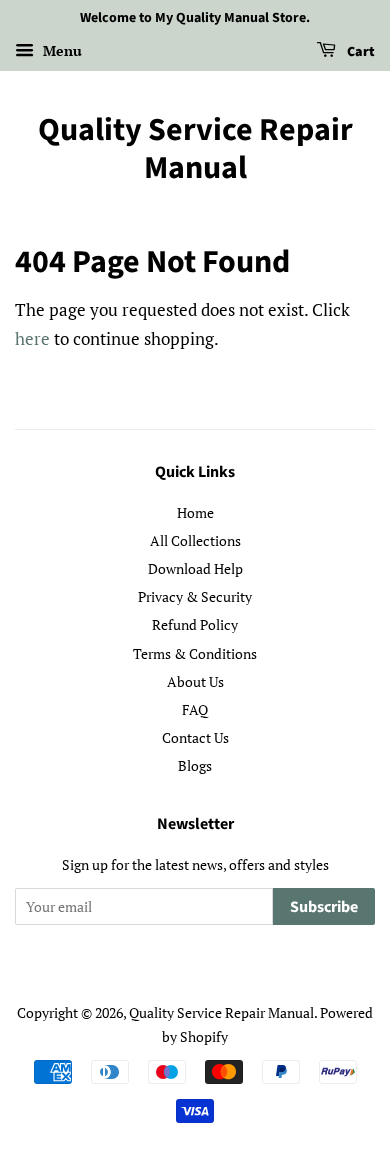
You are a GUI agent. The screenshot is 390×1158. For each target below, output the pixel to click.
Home (195, 512)
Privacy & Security (195, 596)
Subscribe (324, 907)
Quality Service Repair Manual (195, 149)
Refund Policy (195, 624)
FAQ (195, 709)
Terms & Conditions (195, 653)
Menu (60, 50)
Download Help (195, 568)
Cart (359, 52)
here (32, 338)
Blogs (195, 765)
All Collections (195, 540)
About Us (195, 681)
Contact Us (195, 737)
